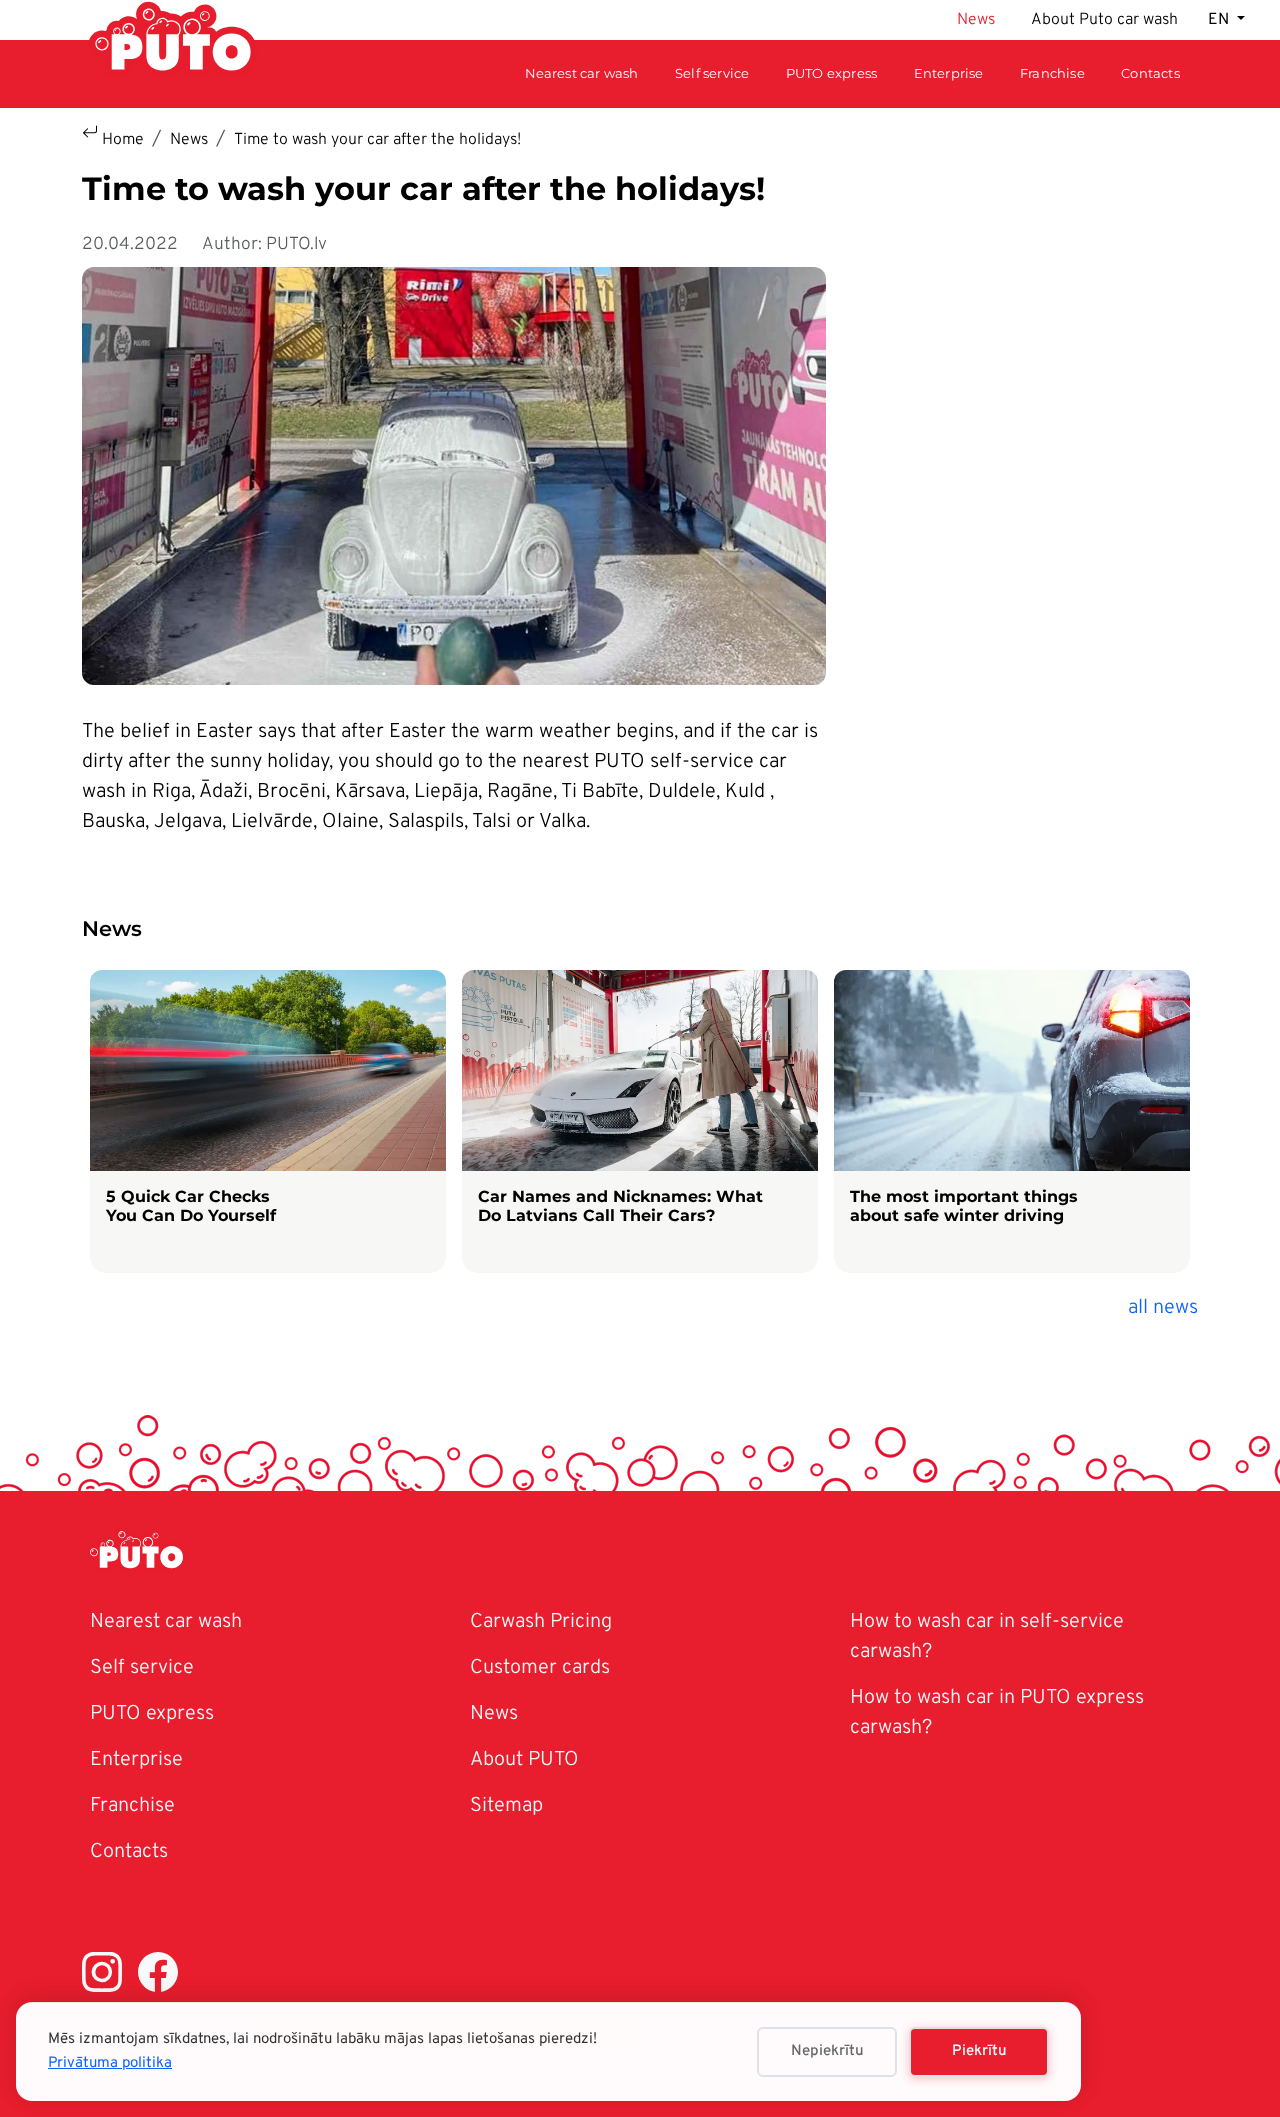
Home (123, 140)
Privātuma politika (110, 2063)
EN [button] (1220, 20)
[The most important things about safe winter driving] (1012, 1121)
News (976, 20)
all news (1163, 1308)
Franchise (1052, 73)
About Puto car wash (1104, 20)
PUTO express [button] (831, 73)
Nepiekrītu (827, 2051)
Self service (142, 1668)
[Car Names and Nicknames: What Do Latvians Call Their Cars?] (640, 1121)
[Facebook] (158, 1977)
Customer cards (540, 1668)
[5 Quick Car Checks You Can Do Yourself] (268, 1121)
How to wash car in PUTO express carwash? (997, 1713)
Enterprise (949, 73)
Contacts (1150, 73)
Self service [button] (712, 73)
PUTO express (152, 1714)
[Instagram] (102, 1977)
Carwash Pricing (541, 1622)
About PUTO (524, 1760)
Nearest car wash (582, 73)
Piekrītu (979, 2051)
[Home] (144, 1553)
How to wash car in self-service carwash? (987, 1637)
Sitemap (506, 1806)
